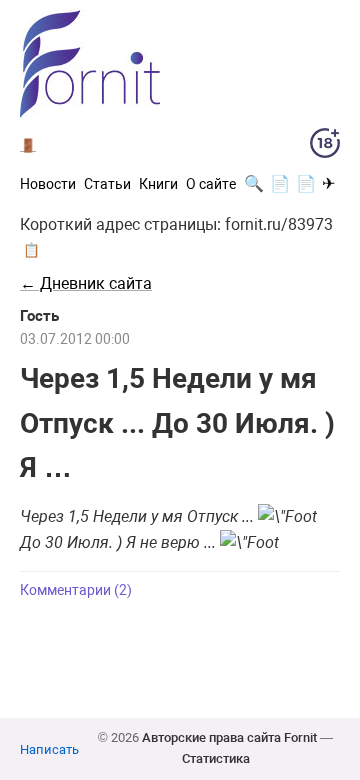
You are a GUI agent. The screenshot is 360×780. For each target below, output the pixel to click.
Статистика (216, 758)
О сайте (211, 184)
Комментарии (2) (76, 590)
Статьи (107, 184)
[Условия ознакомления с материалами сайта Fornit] (325, 147)
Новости (48, 184)
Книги (158, 184)
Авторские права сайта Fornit (229, 737)
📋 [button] (31, 250)
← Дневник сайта (86, 283)
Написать (49, 749)
